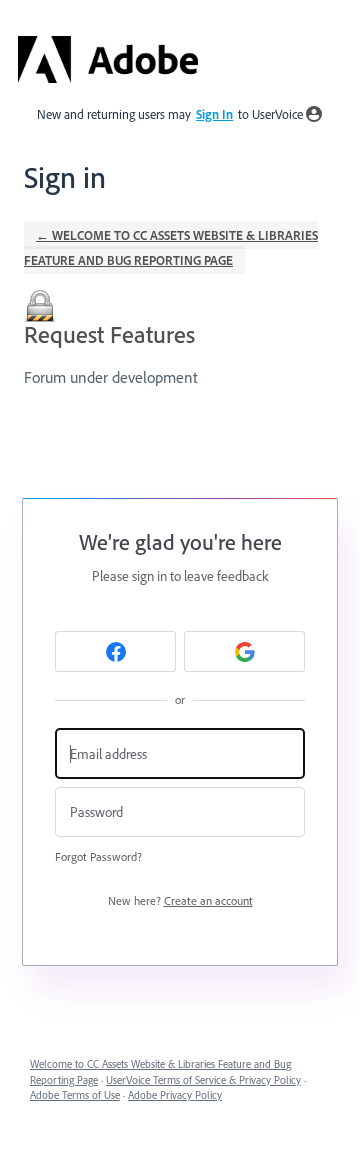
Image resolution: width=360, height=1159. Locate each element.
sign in (214, 114)
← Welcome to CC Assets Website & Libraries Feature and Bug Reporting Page (171, 247)
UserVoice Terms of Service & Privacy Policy (203, 1080)
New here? (180, 900)
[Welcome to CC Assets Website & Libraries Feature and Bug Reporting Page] (108, 59)
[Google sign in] (244, 651)
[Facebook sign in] (115, 651)
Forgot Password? (98, 856)
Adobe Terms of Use (75, 1095)
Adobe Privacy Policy (175, 1095)
